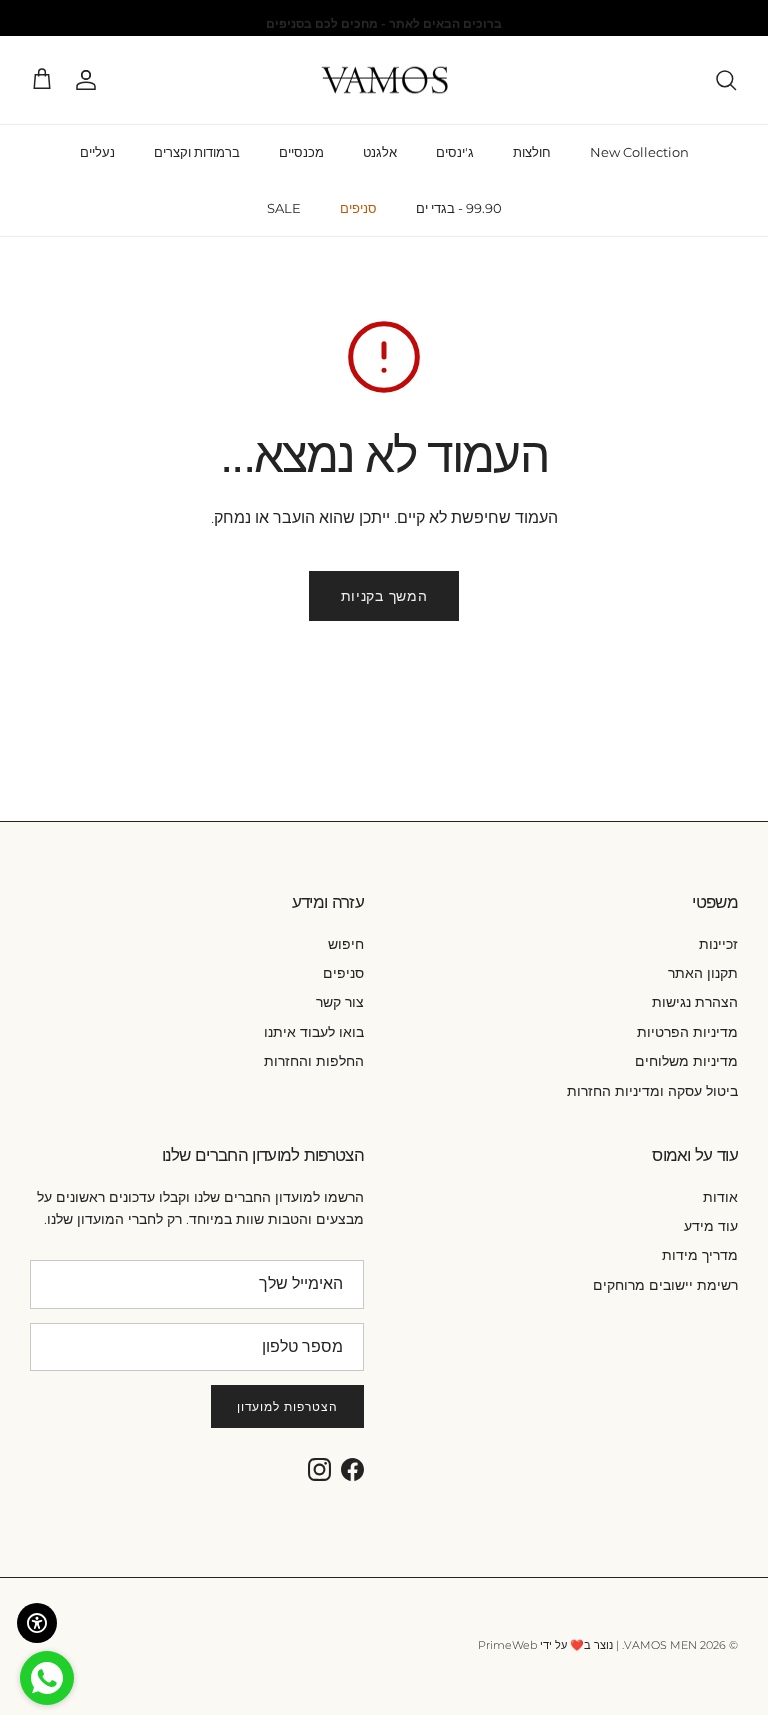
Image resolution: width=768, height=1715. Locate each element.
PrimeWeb (507, 1645)
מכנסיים (301, 152)
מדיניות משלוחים (686, 1061)
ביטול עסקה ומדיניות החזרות (652, 1091)
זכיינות (718, 944)
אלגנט (380, 152)
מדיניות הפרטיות (687, 1032)
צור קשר (340, 1002)
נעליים (97, 152)
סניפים (358, 208)
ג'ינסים (455, 152)
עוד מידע (711, 1226)
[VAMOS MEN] (384, 80)
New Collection (639, 152)
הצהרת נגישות (695, 1002)
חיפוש (346, 944)
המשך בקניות (384, 596)
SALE (284, 208)
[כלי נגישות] (37, 1623)
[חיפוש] (726, 80)
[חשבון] (90, 80)
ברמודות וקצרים (197, 152)
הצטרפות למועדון (287, 1406)
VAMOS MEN (660, 1645)
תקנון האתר (703, 973)
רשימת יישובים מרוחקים (665, 1285)
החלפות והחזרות (314, 1061)
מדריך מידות (700, 1255)
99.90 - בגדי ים (459, 208)
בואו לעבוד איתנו (314, 1032)
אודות (720, 1197)
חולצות (532, 152)
